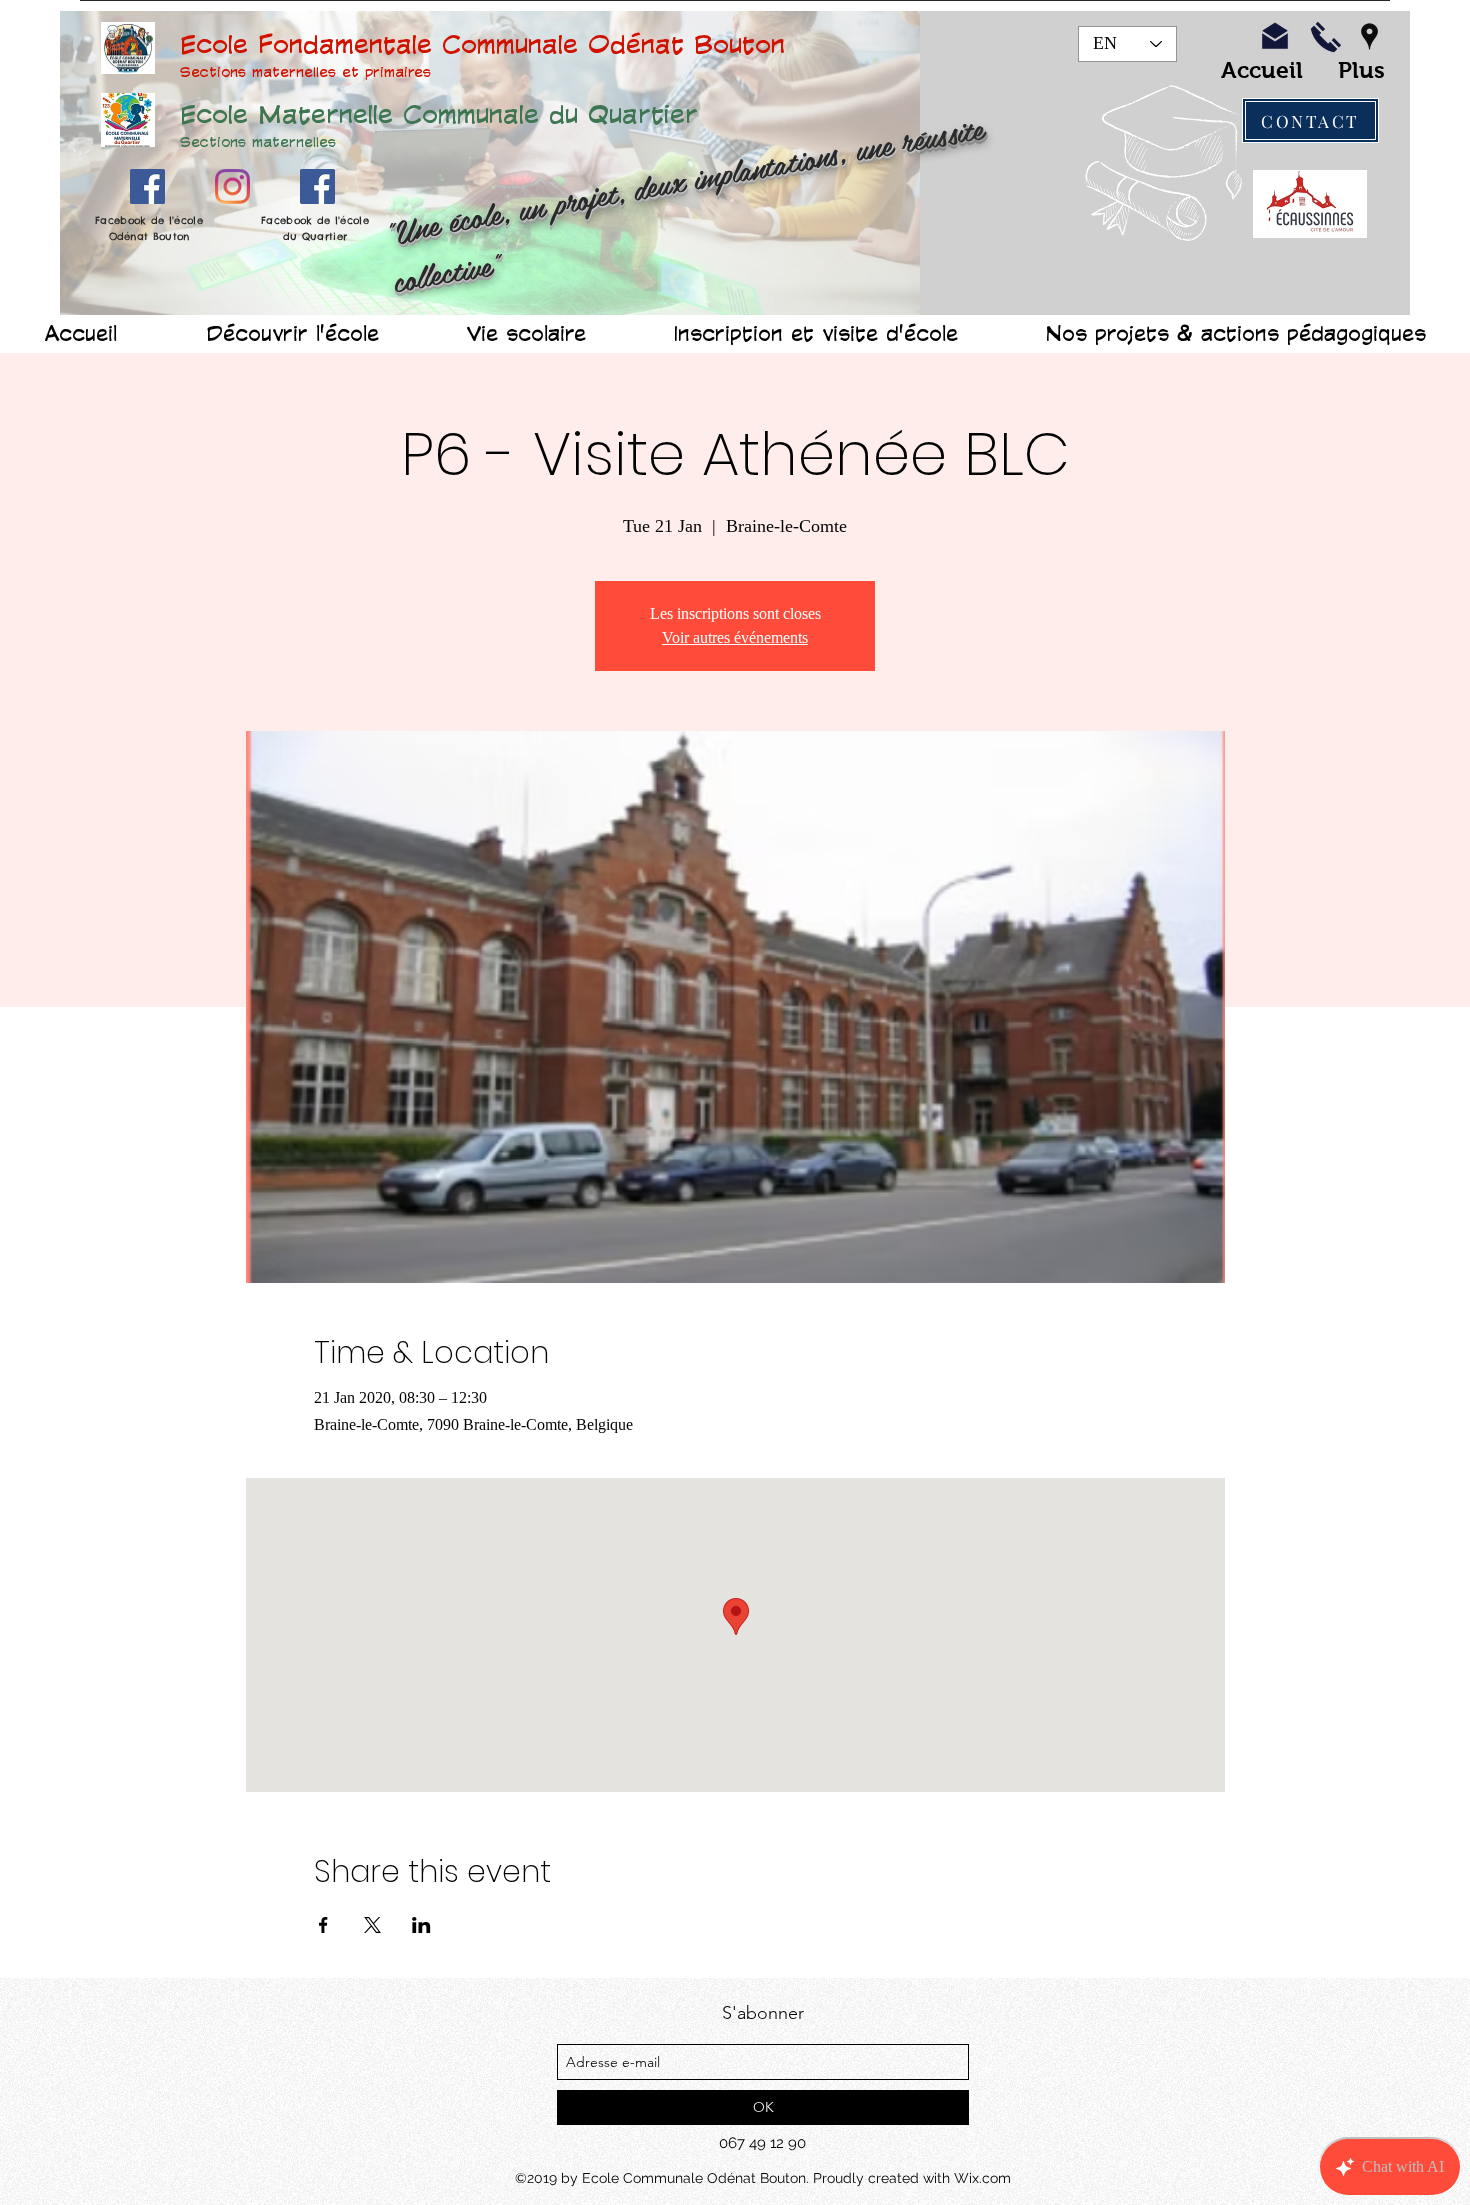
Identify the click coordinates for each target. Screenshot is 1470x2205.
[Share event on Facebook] (323, 1925)
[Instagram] (232, 186)
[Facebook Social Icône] (147, 186)
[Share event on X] (372, 1925)
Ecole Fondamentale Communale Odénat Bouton (482, 43)
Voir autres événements (735, 637)
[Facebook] (317, 186)
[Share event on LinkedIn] (421, 1925)
